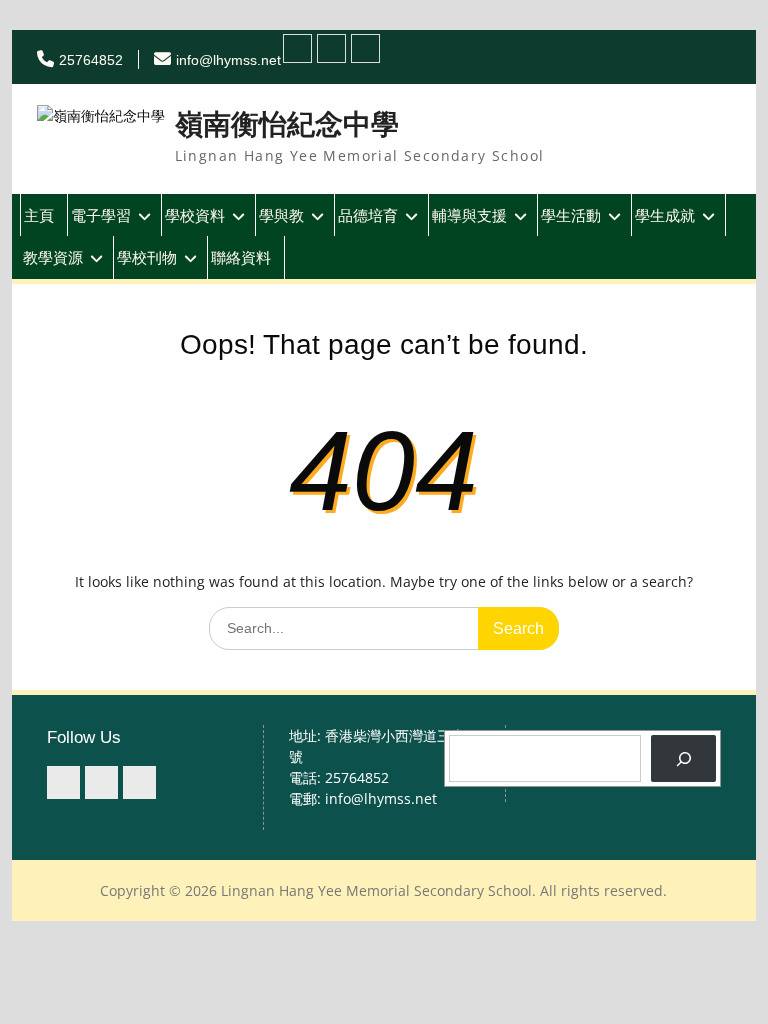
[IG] (331, 48)
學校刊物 (147, 257)
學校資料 (195, 215)
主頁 (39, 215)
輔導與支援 (469, 215)
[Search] (683, 758)
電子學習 (101, 215)
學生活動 (571, 215)
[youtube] (365, 48)
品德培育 (368, 215)
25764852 (91, 60)
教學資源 (53, 257)
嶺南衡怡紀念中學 (287, 124)
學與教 (281, 215)
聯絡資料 (241, 257)
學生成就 (665, 215)
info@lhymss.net (228, 60)
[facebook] (297, 48)
